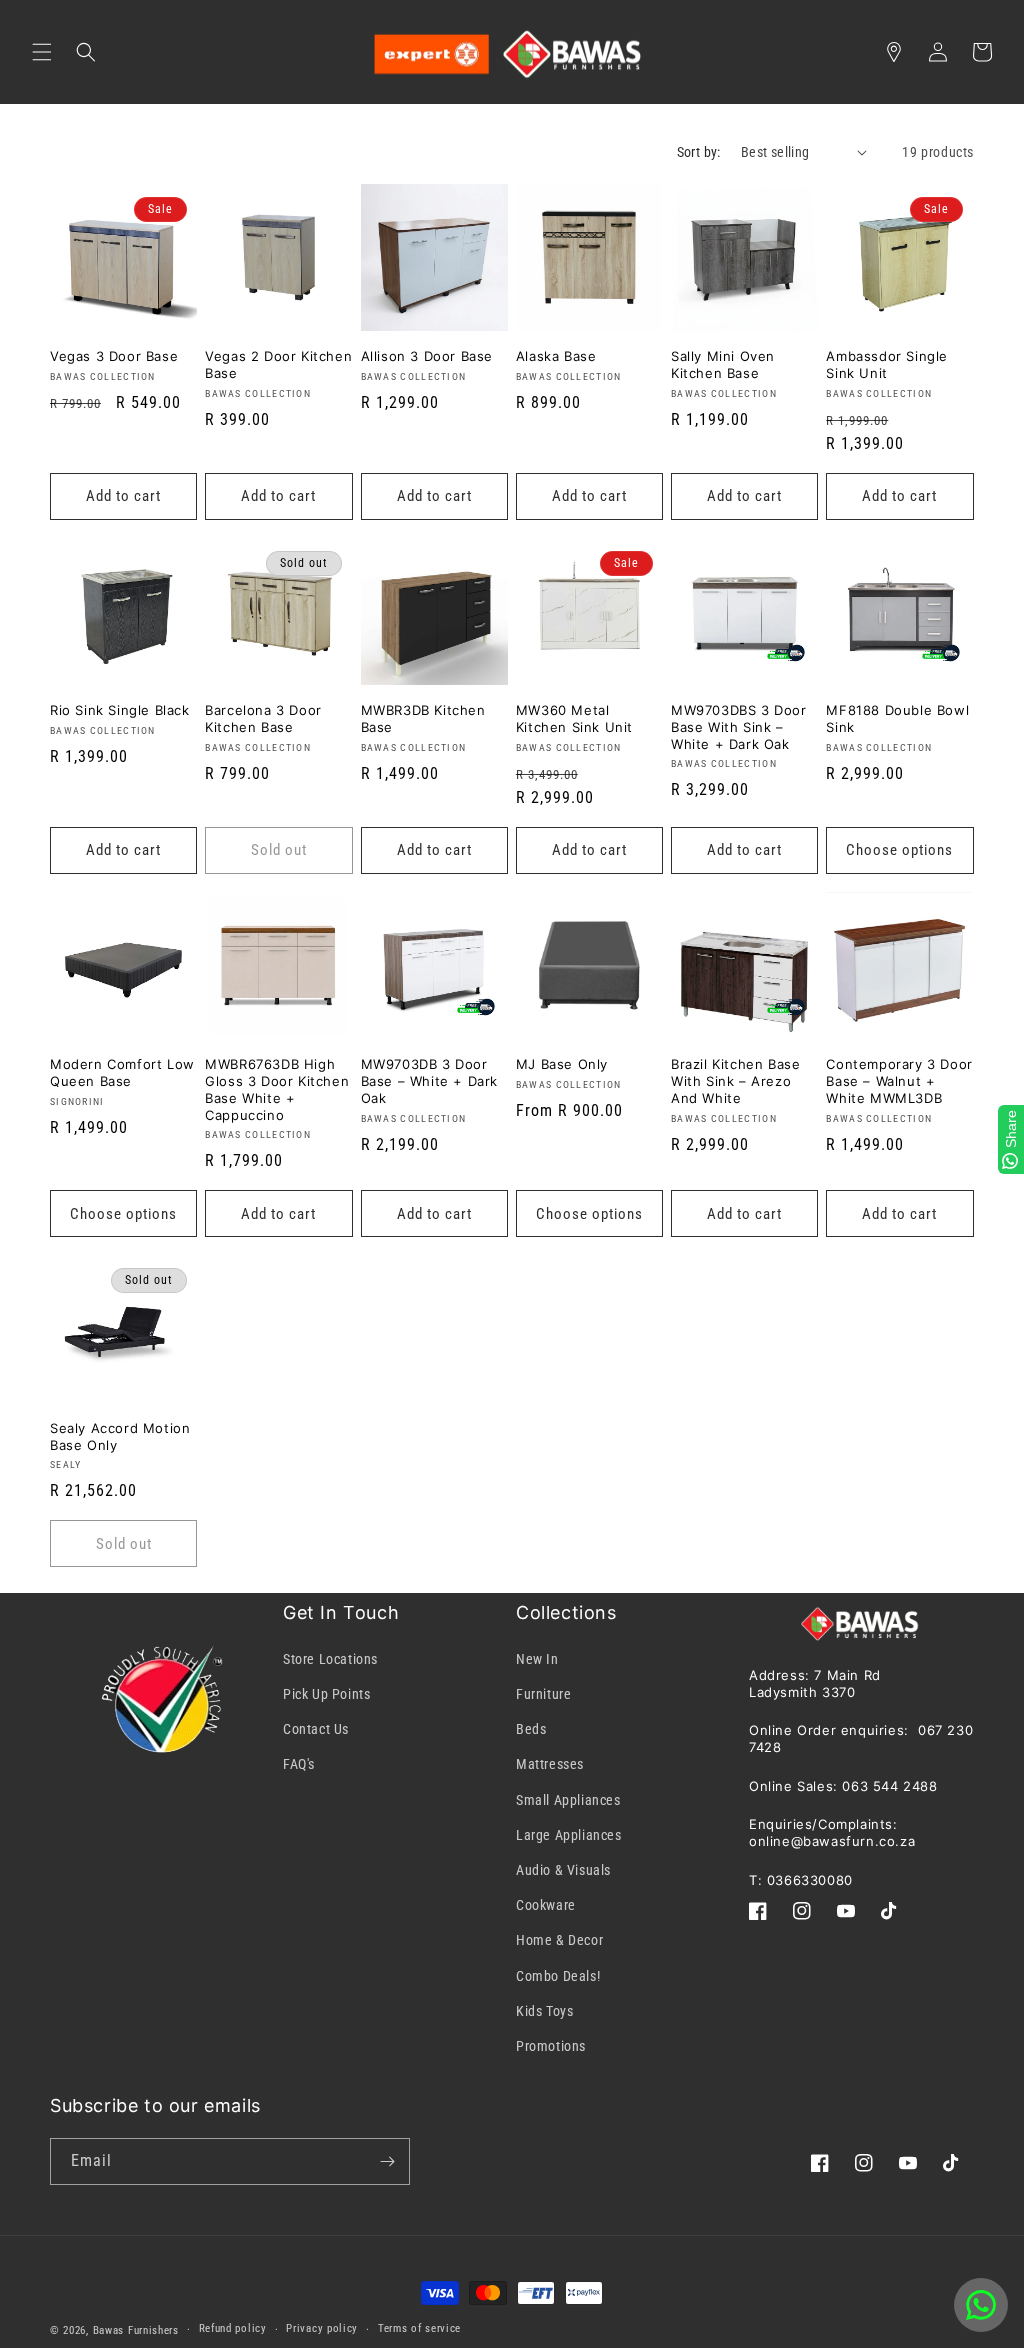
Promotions (551, 2046)
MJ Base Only (562, 1064)
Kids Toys (544, 2011)
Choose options (899, 850)
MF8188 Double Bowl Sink (897, 718)
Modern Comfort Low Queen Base (122, 1072)
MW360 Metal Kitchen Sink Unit (574, 718)
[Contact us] (981, 2305)
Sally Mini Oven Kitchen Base (723, 364)
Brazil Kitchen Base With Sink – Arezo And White (735, 1081)
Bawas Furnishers (136, 2330)
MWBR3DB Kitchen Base (423, 718)
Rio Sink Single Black (120, 710)
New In (537, 1659)
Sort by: (699, 152)
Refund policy (233, 2328)
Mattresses (550, 1764)
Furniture (543, 1694)
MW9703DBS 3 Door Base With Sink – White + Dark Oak (739, 727)
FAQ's (299, 1764)
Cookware (546, 1905)
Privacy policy (322, 2328)
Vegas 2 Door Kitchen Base (278, 364)
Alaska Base (556, 356)
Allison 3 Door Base (427, 356)
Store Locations (330, 1659)
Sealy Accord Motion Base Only (120, 1436)
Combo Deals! (558, 1976)
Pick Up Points (326, 1694)
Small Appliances (568, 1800)
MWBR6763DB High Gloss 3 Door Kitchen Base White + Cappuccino (277, 1089)
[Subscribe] (387, 2161)
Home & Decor (559, 1940)
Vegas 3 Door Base (114, 356)
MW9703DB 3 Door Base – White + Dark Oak (429, 1081)
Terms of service (419, 2328)
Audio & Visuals (563, 1870)
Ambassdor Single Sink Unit (887, 364)
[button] (42, 52)
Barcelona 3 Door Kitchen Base (263, 718)
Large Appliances (569, 1835)
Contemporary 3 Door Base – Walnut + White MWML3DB (899, 1081)
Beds (531, 1729)
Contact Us (316, 1729)
